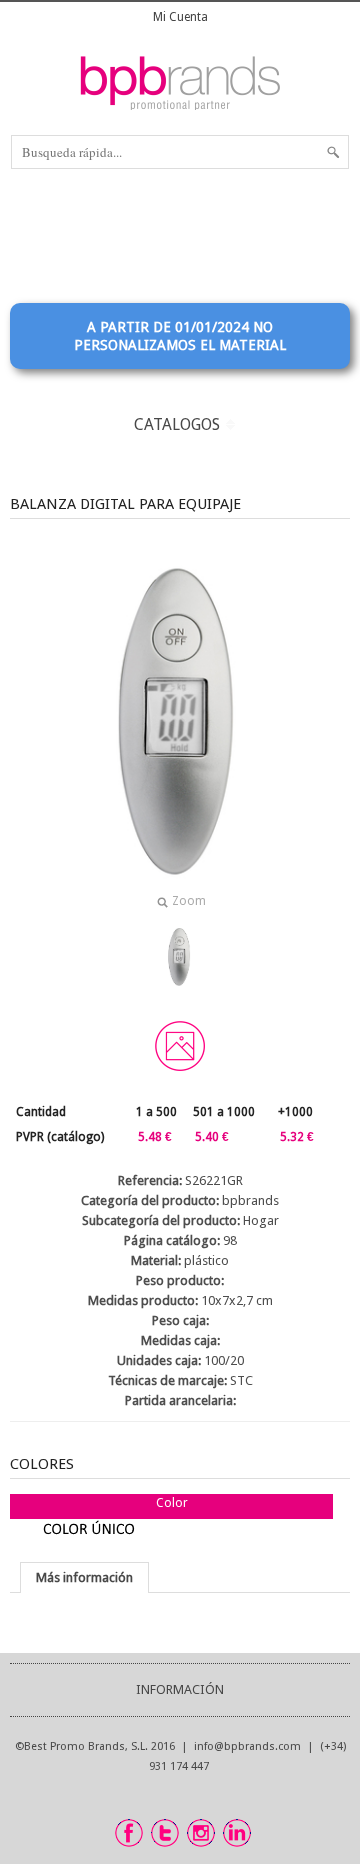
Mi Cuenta (180, 17)
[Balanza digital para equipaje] (180, 957)
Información (180, 1689)
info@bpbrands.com (247, 1746)
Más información (84, 1577)
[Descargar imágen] (180, 1046)
